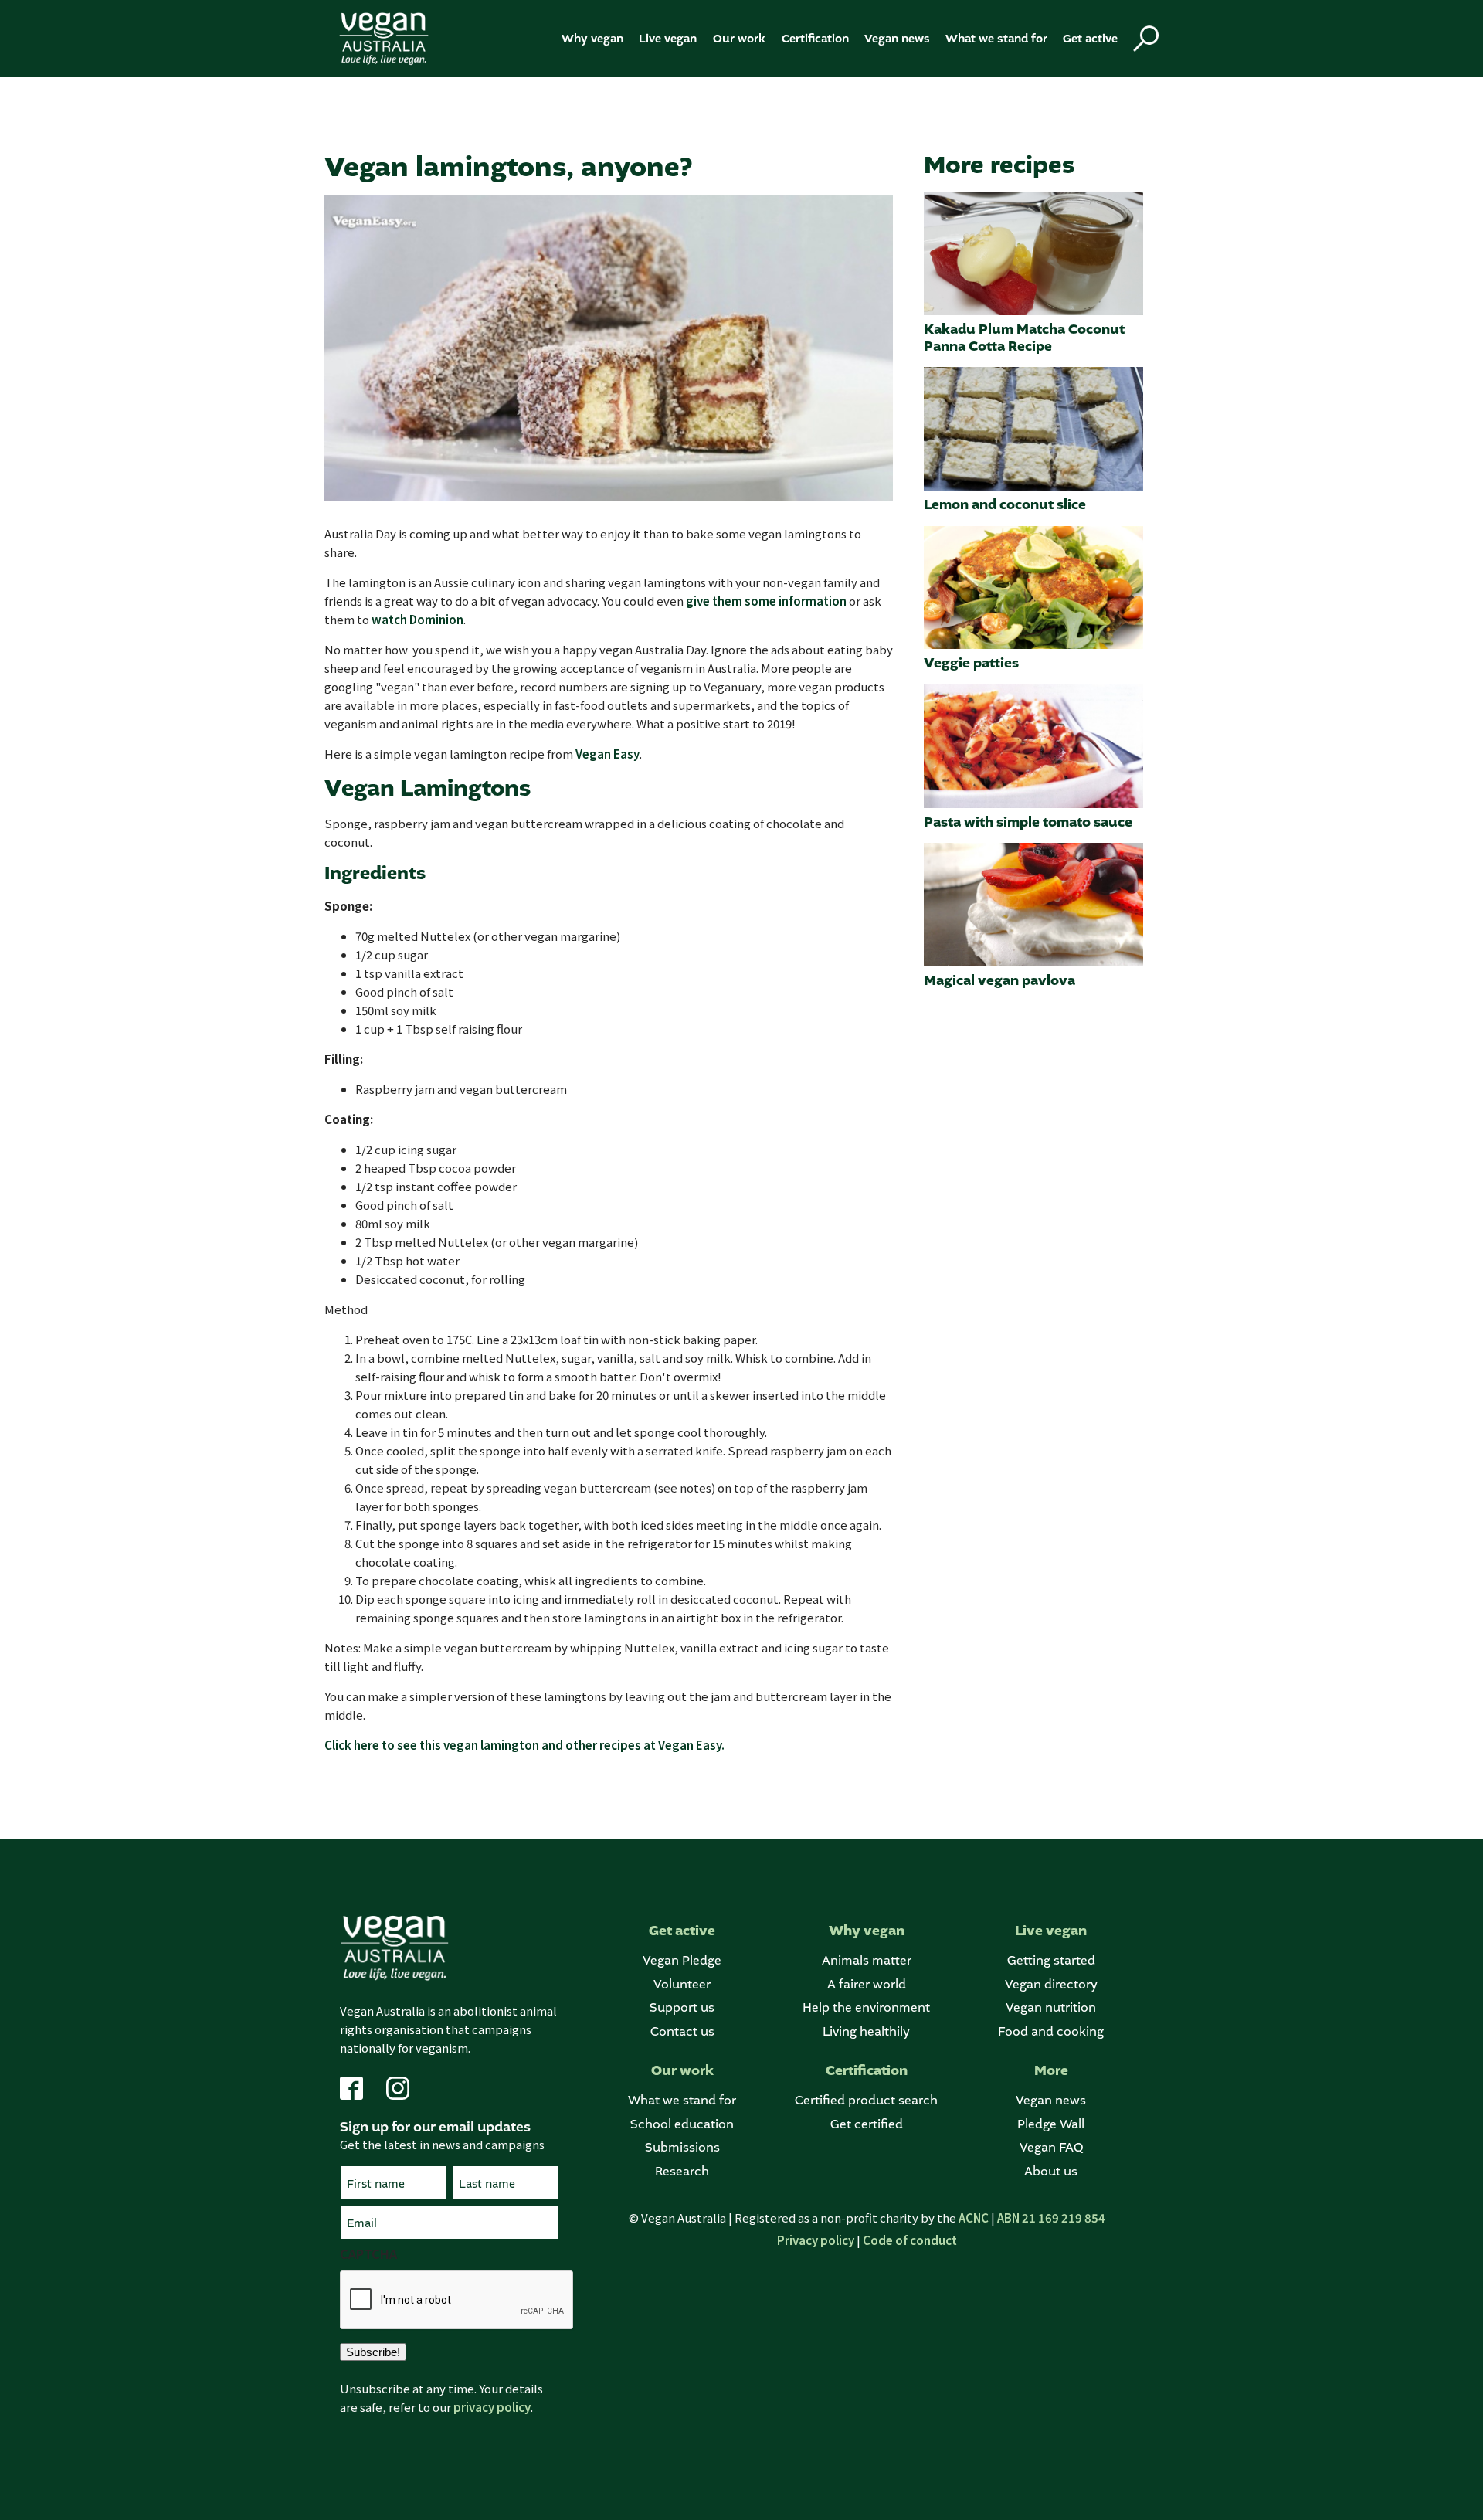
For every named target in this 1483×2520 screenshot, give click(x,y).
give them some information (766, 601)
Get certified (867, 2124)
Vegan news (897, 39)
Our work (739, 39)
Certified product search (866, 2100)
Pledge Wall (1051, 2124)
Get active (1090, 39)
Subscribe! (373, 2352)
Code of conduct (910, 2240)
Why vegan (592, 39)
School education (682, 2124)
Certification (815, 39)
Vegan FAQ (1051, 2147)
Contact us (682, 2031)
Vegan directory (1051, 1984)
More (1051, 2071)
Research (682, 2171)
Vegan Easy (607, 754)
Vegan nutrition (1051, 2007)
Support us (682, 2007)
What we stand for (996, 39)
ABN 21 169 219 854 (1051, 2218)
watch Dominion (417, 619)
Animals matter (867, 1960)
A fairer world (867, 1984)
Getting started (1051, 1960)
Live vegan (668, 39)
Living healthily (866, 2031)
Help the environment (866, 2007)
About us (1051, 2171)
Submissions (682, 2147)
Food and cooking (1051, 2031)
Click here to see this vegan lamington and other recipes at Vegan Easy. (524, 1745)
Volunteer (682, 1984)
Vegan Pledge (682, 1960)
